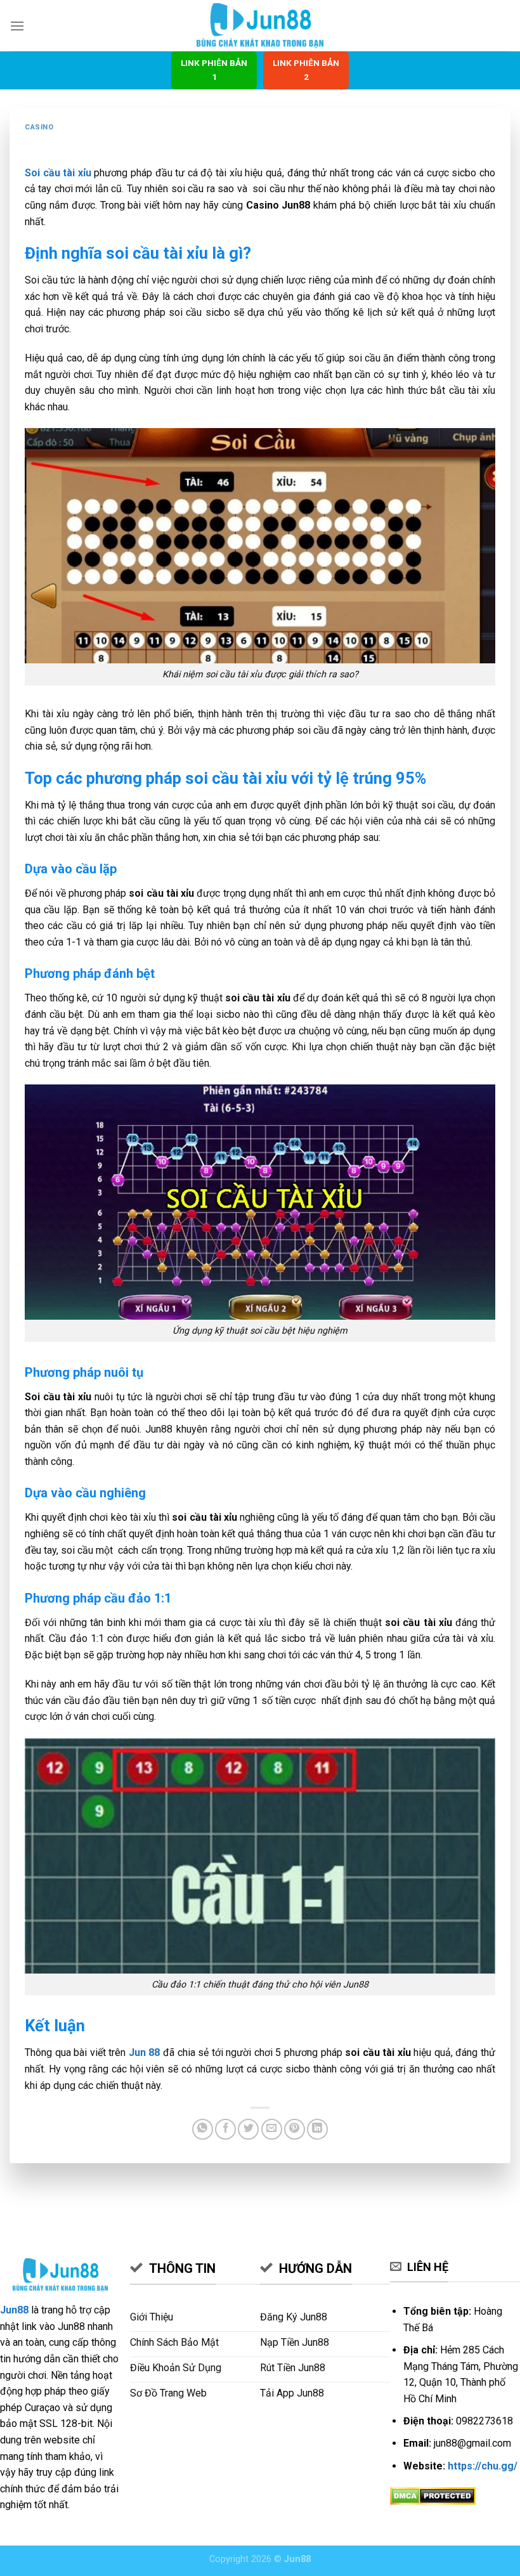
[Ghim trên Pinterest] (295, 2129)
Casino (39, 127)
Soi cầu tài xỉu (58, 173)
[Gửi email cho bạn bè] (272, 2129)
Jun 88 (145, 2052)
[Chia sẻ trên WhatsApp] (203, 2129)
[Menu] (17, 26)
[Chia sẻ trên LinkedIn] (317, 2129)
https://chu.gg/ (483, 2466)
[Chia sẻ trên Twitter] (248, 2129)
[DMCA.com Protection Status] (433, 2495)
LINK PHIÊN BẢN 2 (306, 70)
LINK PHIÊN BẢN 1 (214, 70)
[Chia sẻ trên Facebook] (225, 2129)
